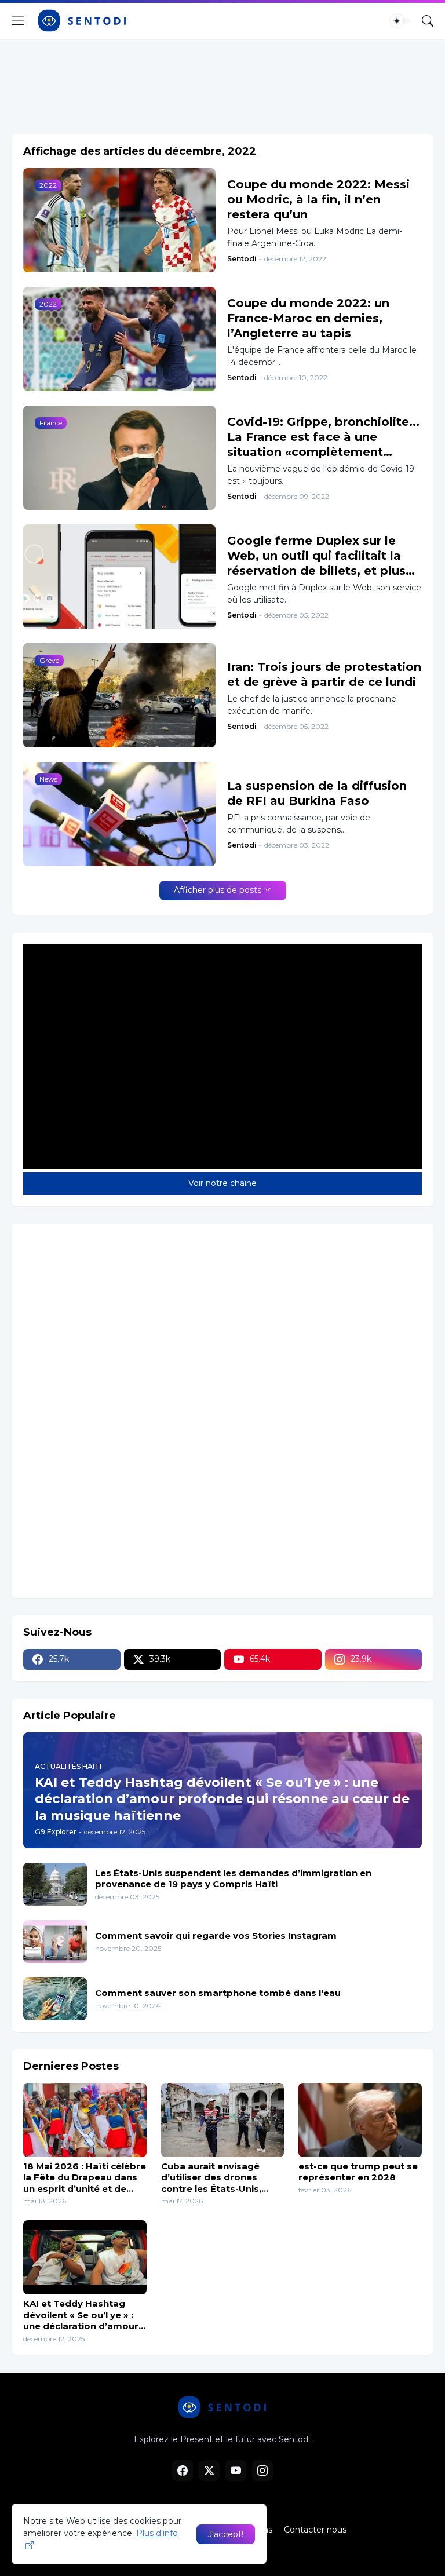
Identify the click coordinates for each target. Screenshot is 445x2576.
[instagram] (262, 2471)
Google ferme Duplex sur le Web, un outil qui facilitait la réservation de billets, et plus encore (316, 556)
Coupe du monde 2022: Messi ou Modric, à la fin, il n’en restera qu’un (318, 199)
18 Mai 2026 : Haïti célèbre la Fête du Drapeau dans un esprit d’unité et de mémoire (85, 2178)
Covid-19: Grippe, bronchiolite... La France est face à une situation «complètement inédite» (323, 437)
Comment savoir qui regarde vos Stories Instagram (216, 1935)
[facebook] (183, 2471)
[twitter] (209, 2471)
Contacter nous (315, 2530)
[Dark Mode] (400, 21)
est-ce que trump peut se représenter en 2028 (358, 2172)
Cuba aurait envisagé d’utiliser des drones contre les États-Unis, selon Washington (211, 2178)
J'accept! (226, 2534)
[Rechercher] (428, 21)
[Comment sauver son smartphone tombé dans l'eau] (55, 1999)
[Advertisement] (222, 82)
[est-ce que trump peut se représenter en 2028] (360, 2120)
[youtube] (236, 2471)
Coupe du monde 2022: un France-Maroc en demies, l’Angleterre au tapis (308, 318)
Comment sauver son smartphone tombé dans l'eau (218, 1993)
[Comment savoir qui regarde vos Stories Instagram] (55, 1942)
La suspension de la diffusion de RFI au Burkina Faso (317, 793)
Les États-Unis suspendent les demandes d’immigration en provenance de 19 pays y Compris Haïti (233, 1879)
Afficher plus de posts (218, 890)
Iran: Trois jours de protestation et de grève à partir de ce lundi (324, 674)
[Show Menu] (18, 21)
